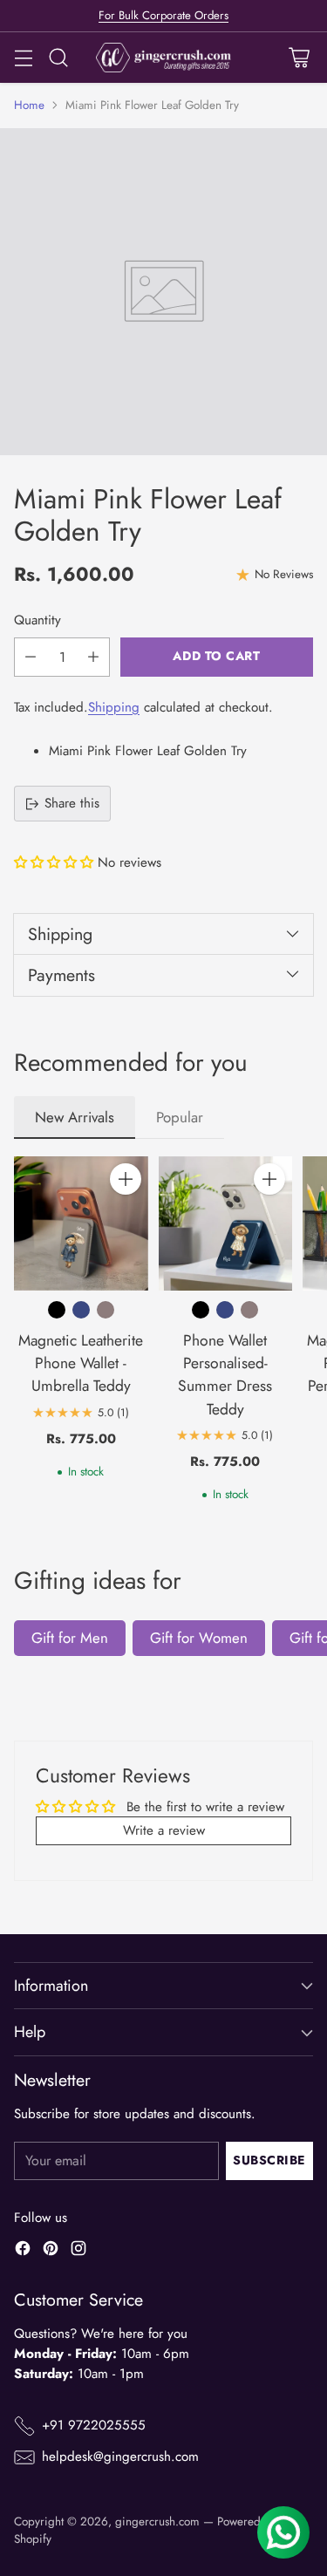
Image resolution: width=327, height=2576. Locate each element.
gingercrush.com (157, 2521)
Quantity (37, 620)
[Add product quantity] (93, 657)
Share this (72, 803)
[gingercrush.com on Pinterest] (51, 2251)
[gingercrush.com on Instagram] (78, 2251)
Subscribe (269, 2160)
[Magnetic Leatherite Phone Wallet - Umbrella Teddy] (81, 1223)
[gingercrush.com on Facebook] (23, 2251)
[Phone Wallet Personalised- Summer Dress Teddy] (226, 1223)
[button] (56, 862)
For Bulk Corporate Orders (163, 15)
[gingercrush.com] (163, 58)
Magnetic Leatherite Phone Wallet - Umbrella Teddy (81, 1363)
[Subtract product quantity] (31, 657)
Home (29, 105)
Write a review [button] (164, 1830)
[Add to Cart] (126, 1179)
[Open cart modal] (299, 57)
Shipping (114, 707)
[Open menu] (23, 57)
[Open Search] (58, 57)
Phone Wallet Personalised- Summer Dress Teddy (225, 1375)
